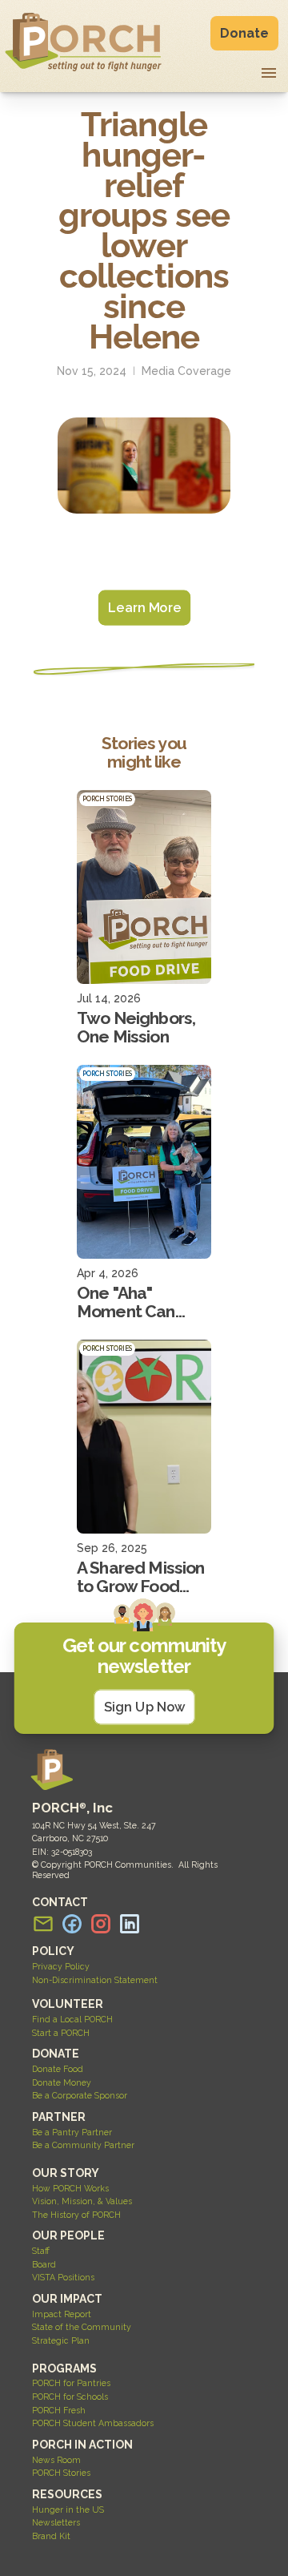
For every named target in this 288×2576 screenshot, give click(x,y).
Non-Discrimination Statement (95, 1980)
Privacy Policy (61, 1966)
